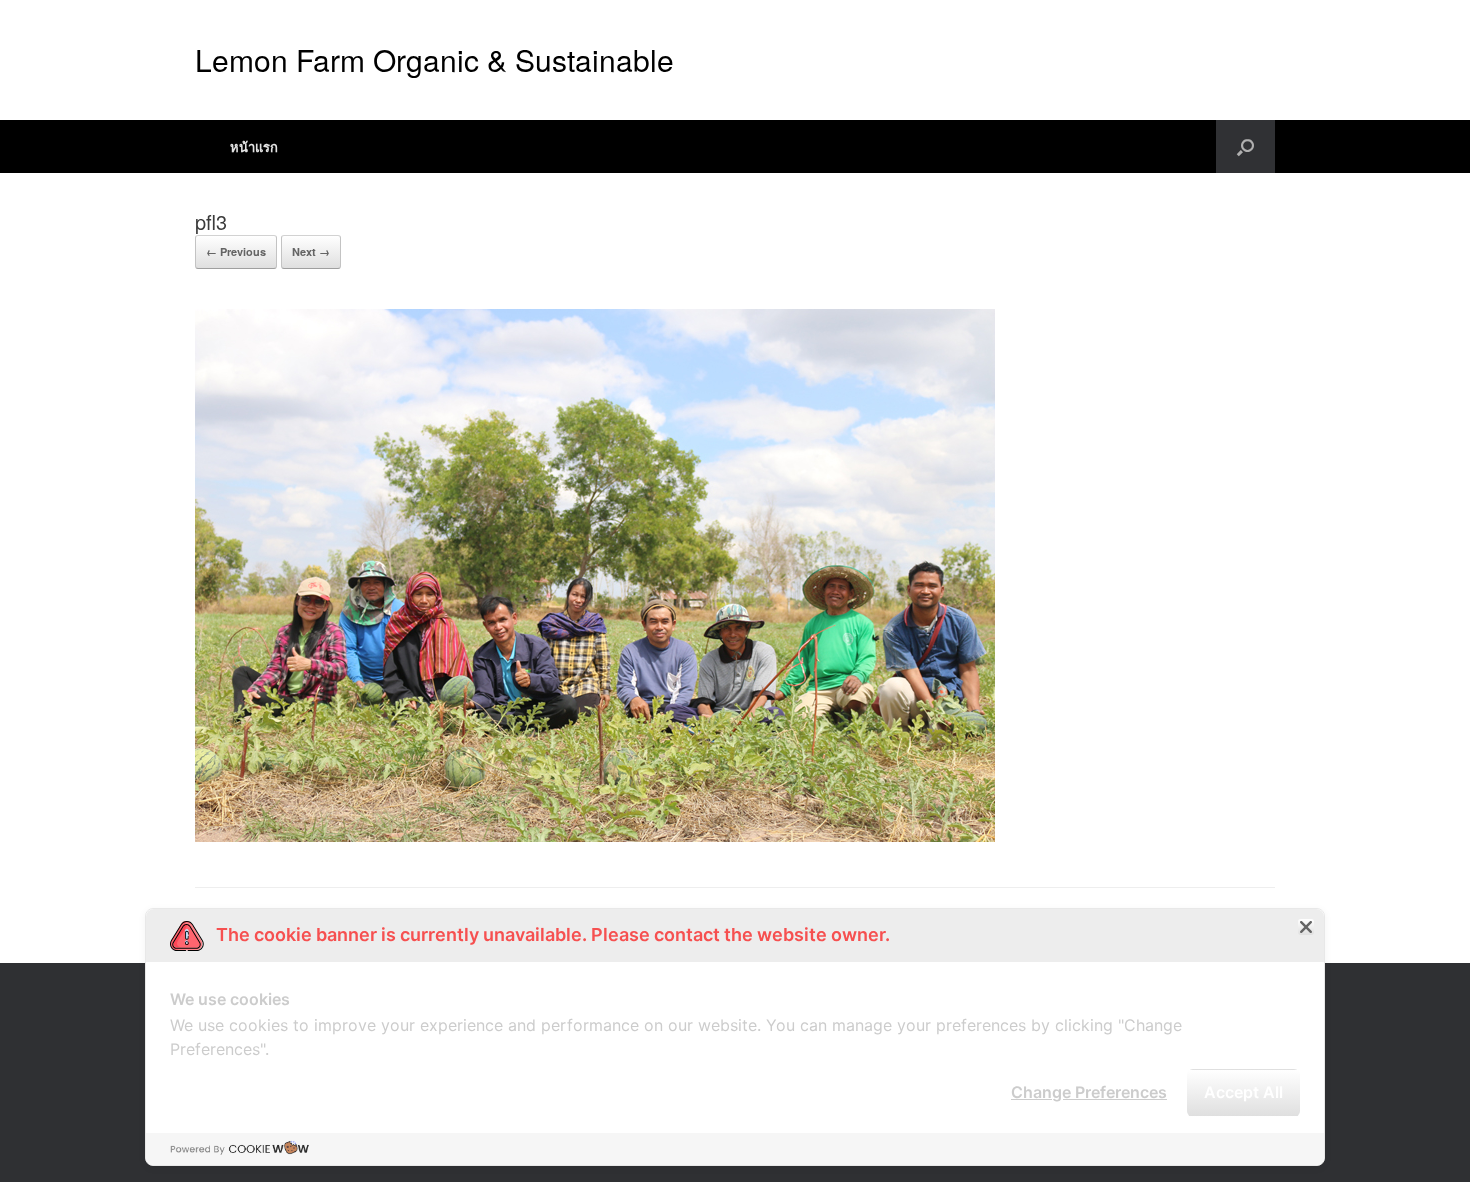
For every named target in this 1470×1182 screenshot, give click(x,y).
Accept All (1243, 1092)
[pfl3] (595, 836)
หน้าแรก (254, 146)
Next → (311, 251)
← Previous (236, 251)
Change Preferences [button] (1089, 1092)
